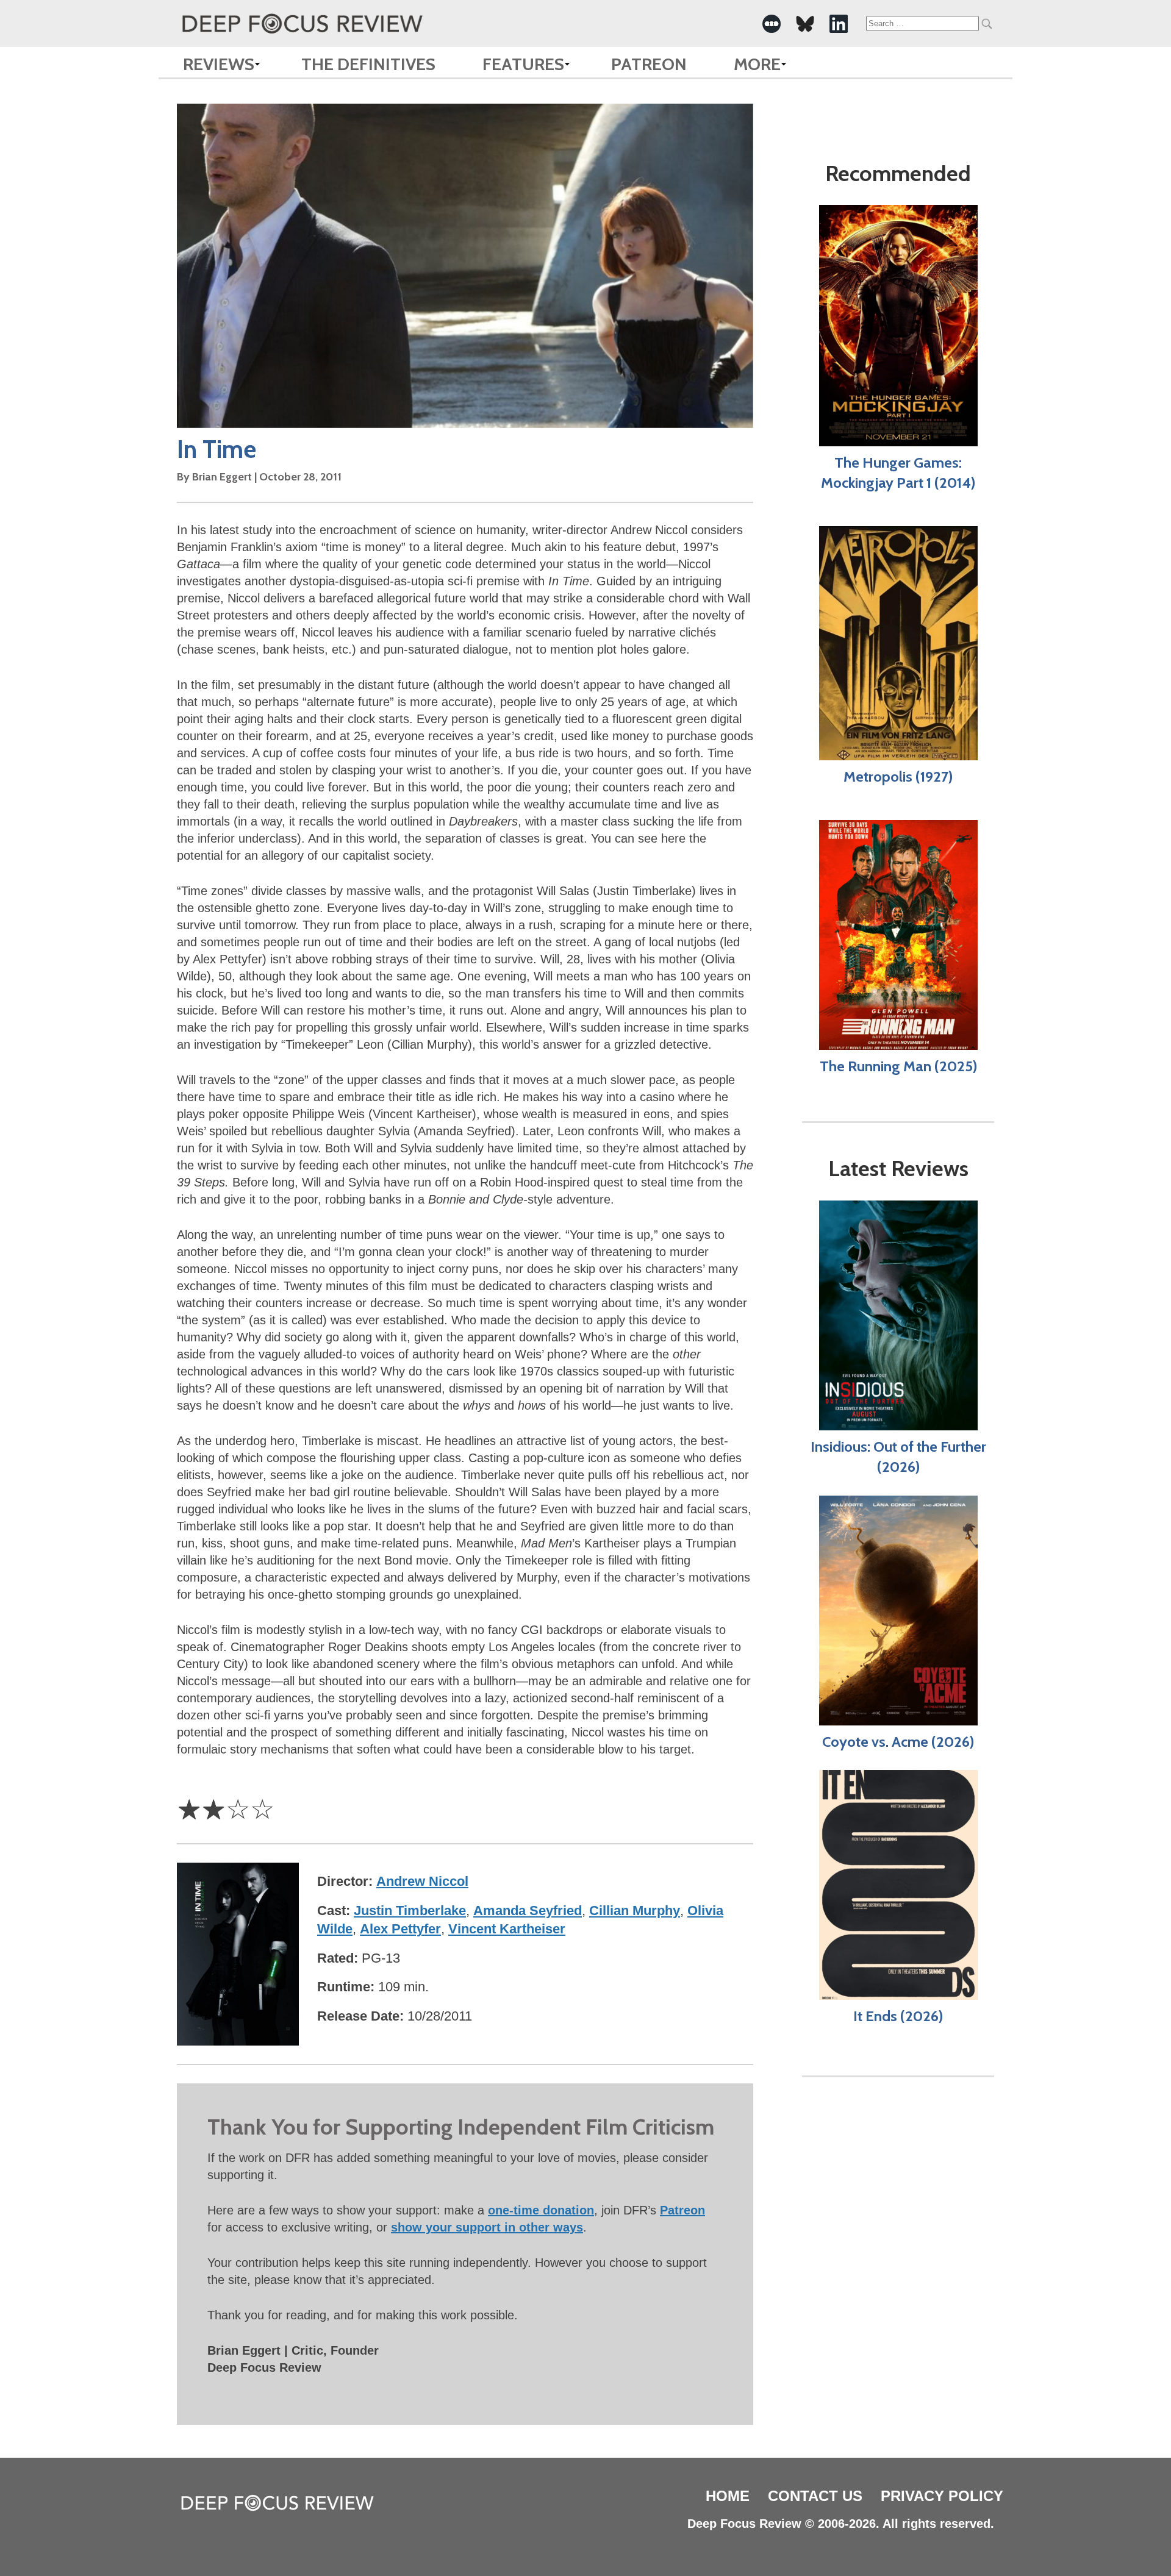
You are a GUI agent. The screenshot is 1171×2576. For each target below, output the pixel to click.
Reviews (219, 64)
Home (728, 2496)
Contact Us (815, 2496)
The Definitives (368, 64)
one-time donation (541, 2210)
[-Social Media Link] (772, 24)
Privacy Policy (942, 2496)
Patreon (649, 64)
